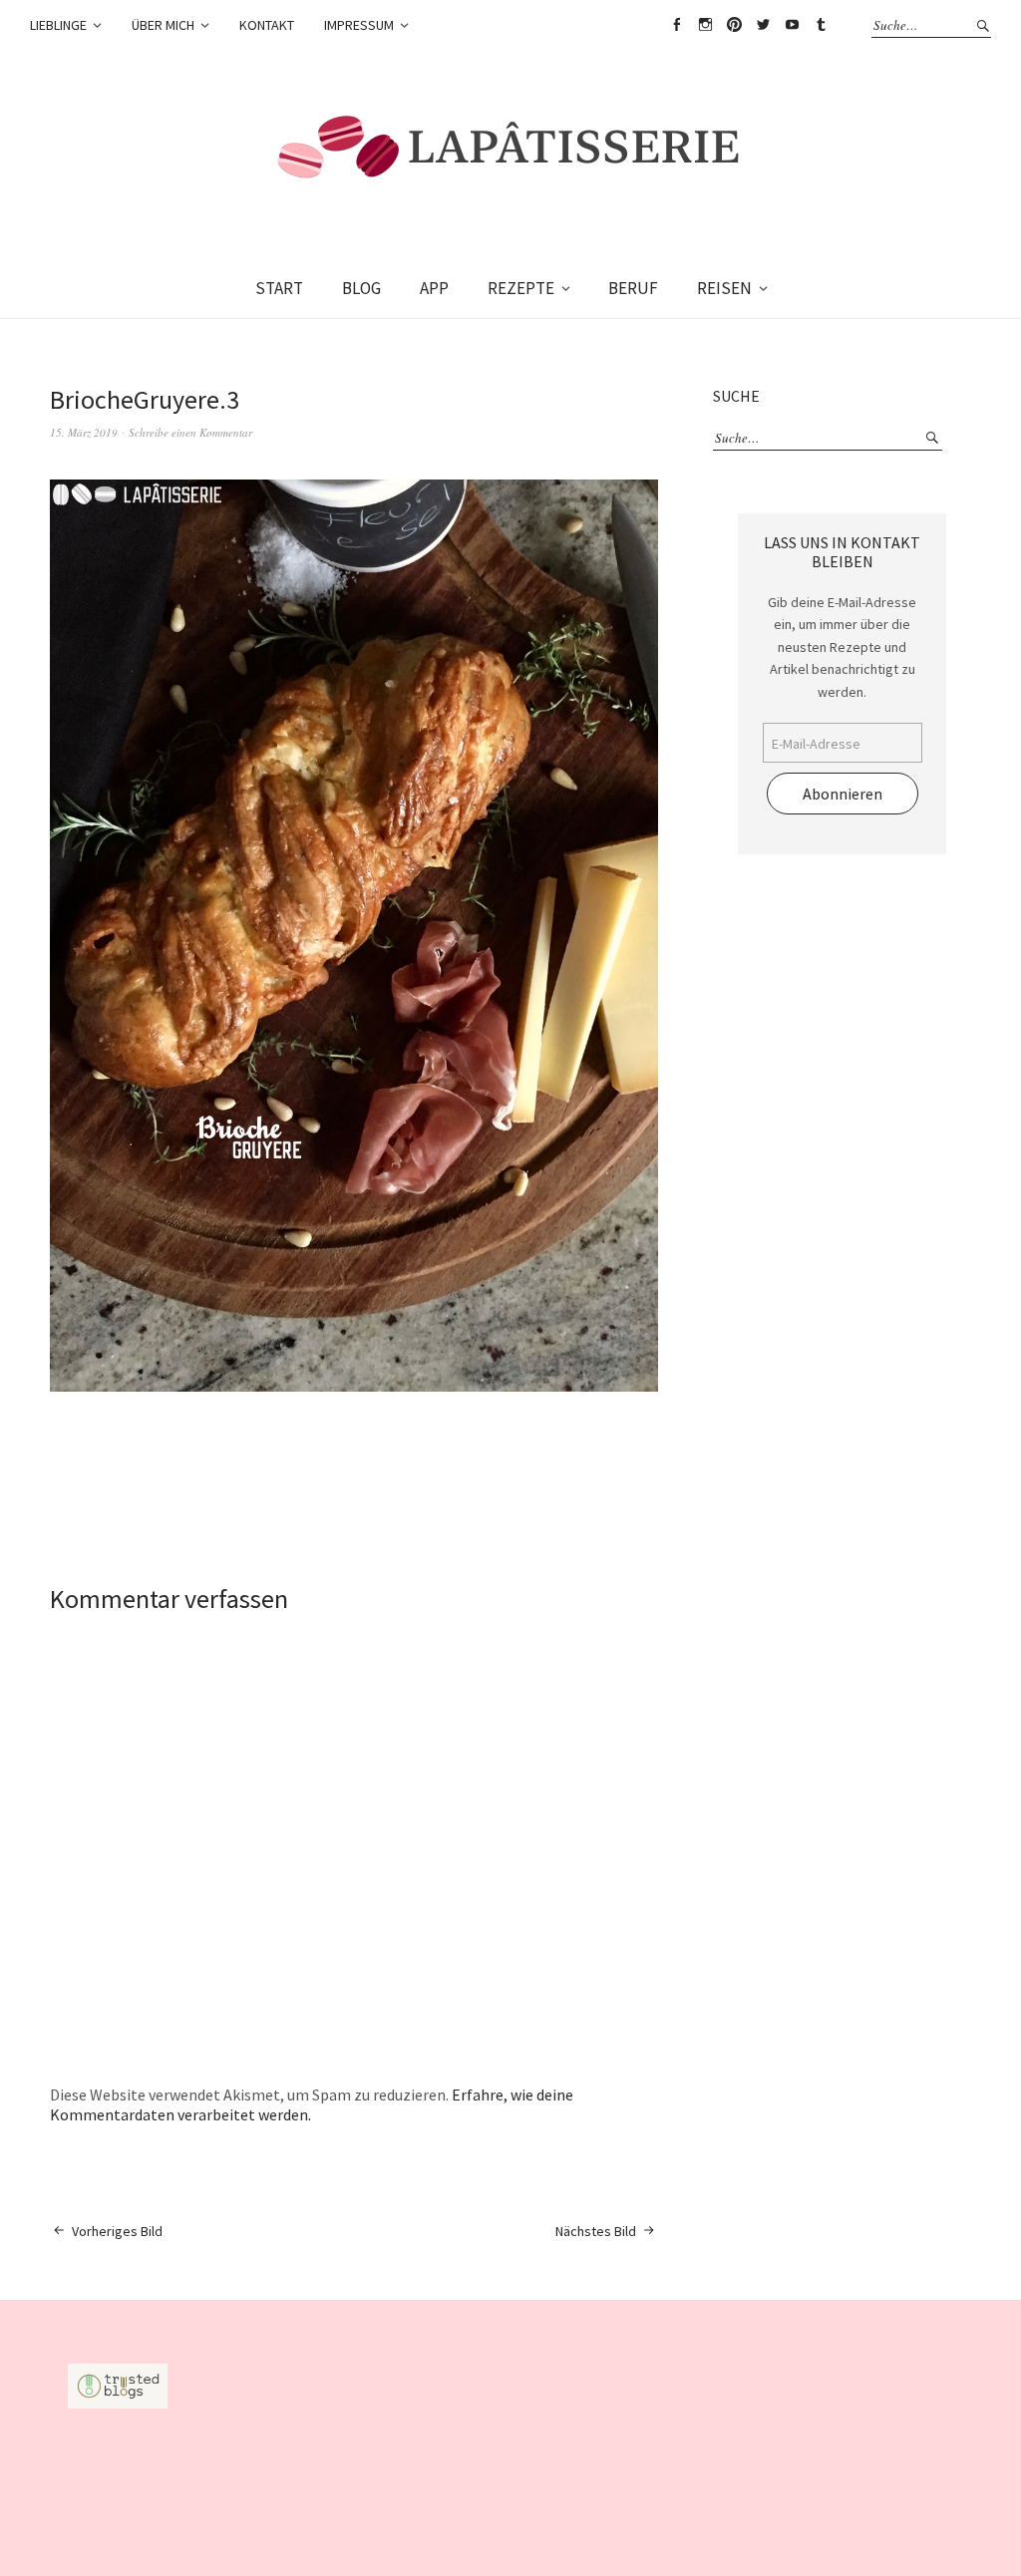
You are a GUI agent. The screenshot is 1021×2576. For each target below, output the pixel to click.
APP (434, 288)
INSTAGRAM (705, 25)
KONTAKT (267, 25)
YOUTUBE (792, 25)
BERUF (633, 288)
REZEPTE (521, 288)
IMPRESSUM (359, 25)
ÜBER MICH (163, 25)
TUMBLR (821, 25)
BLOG (361, 288)
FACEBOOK (676, 25)
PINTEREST (734, 25)
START (279, 288)
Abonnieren (843, 794)
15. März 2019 (84, 432)
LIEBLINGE (58, 25)
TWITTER (763, 25)
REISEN (724, 288)
